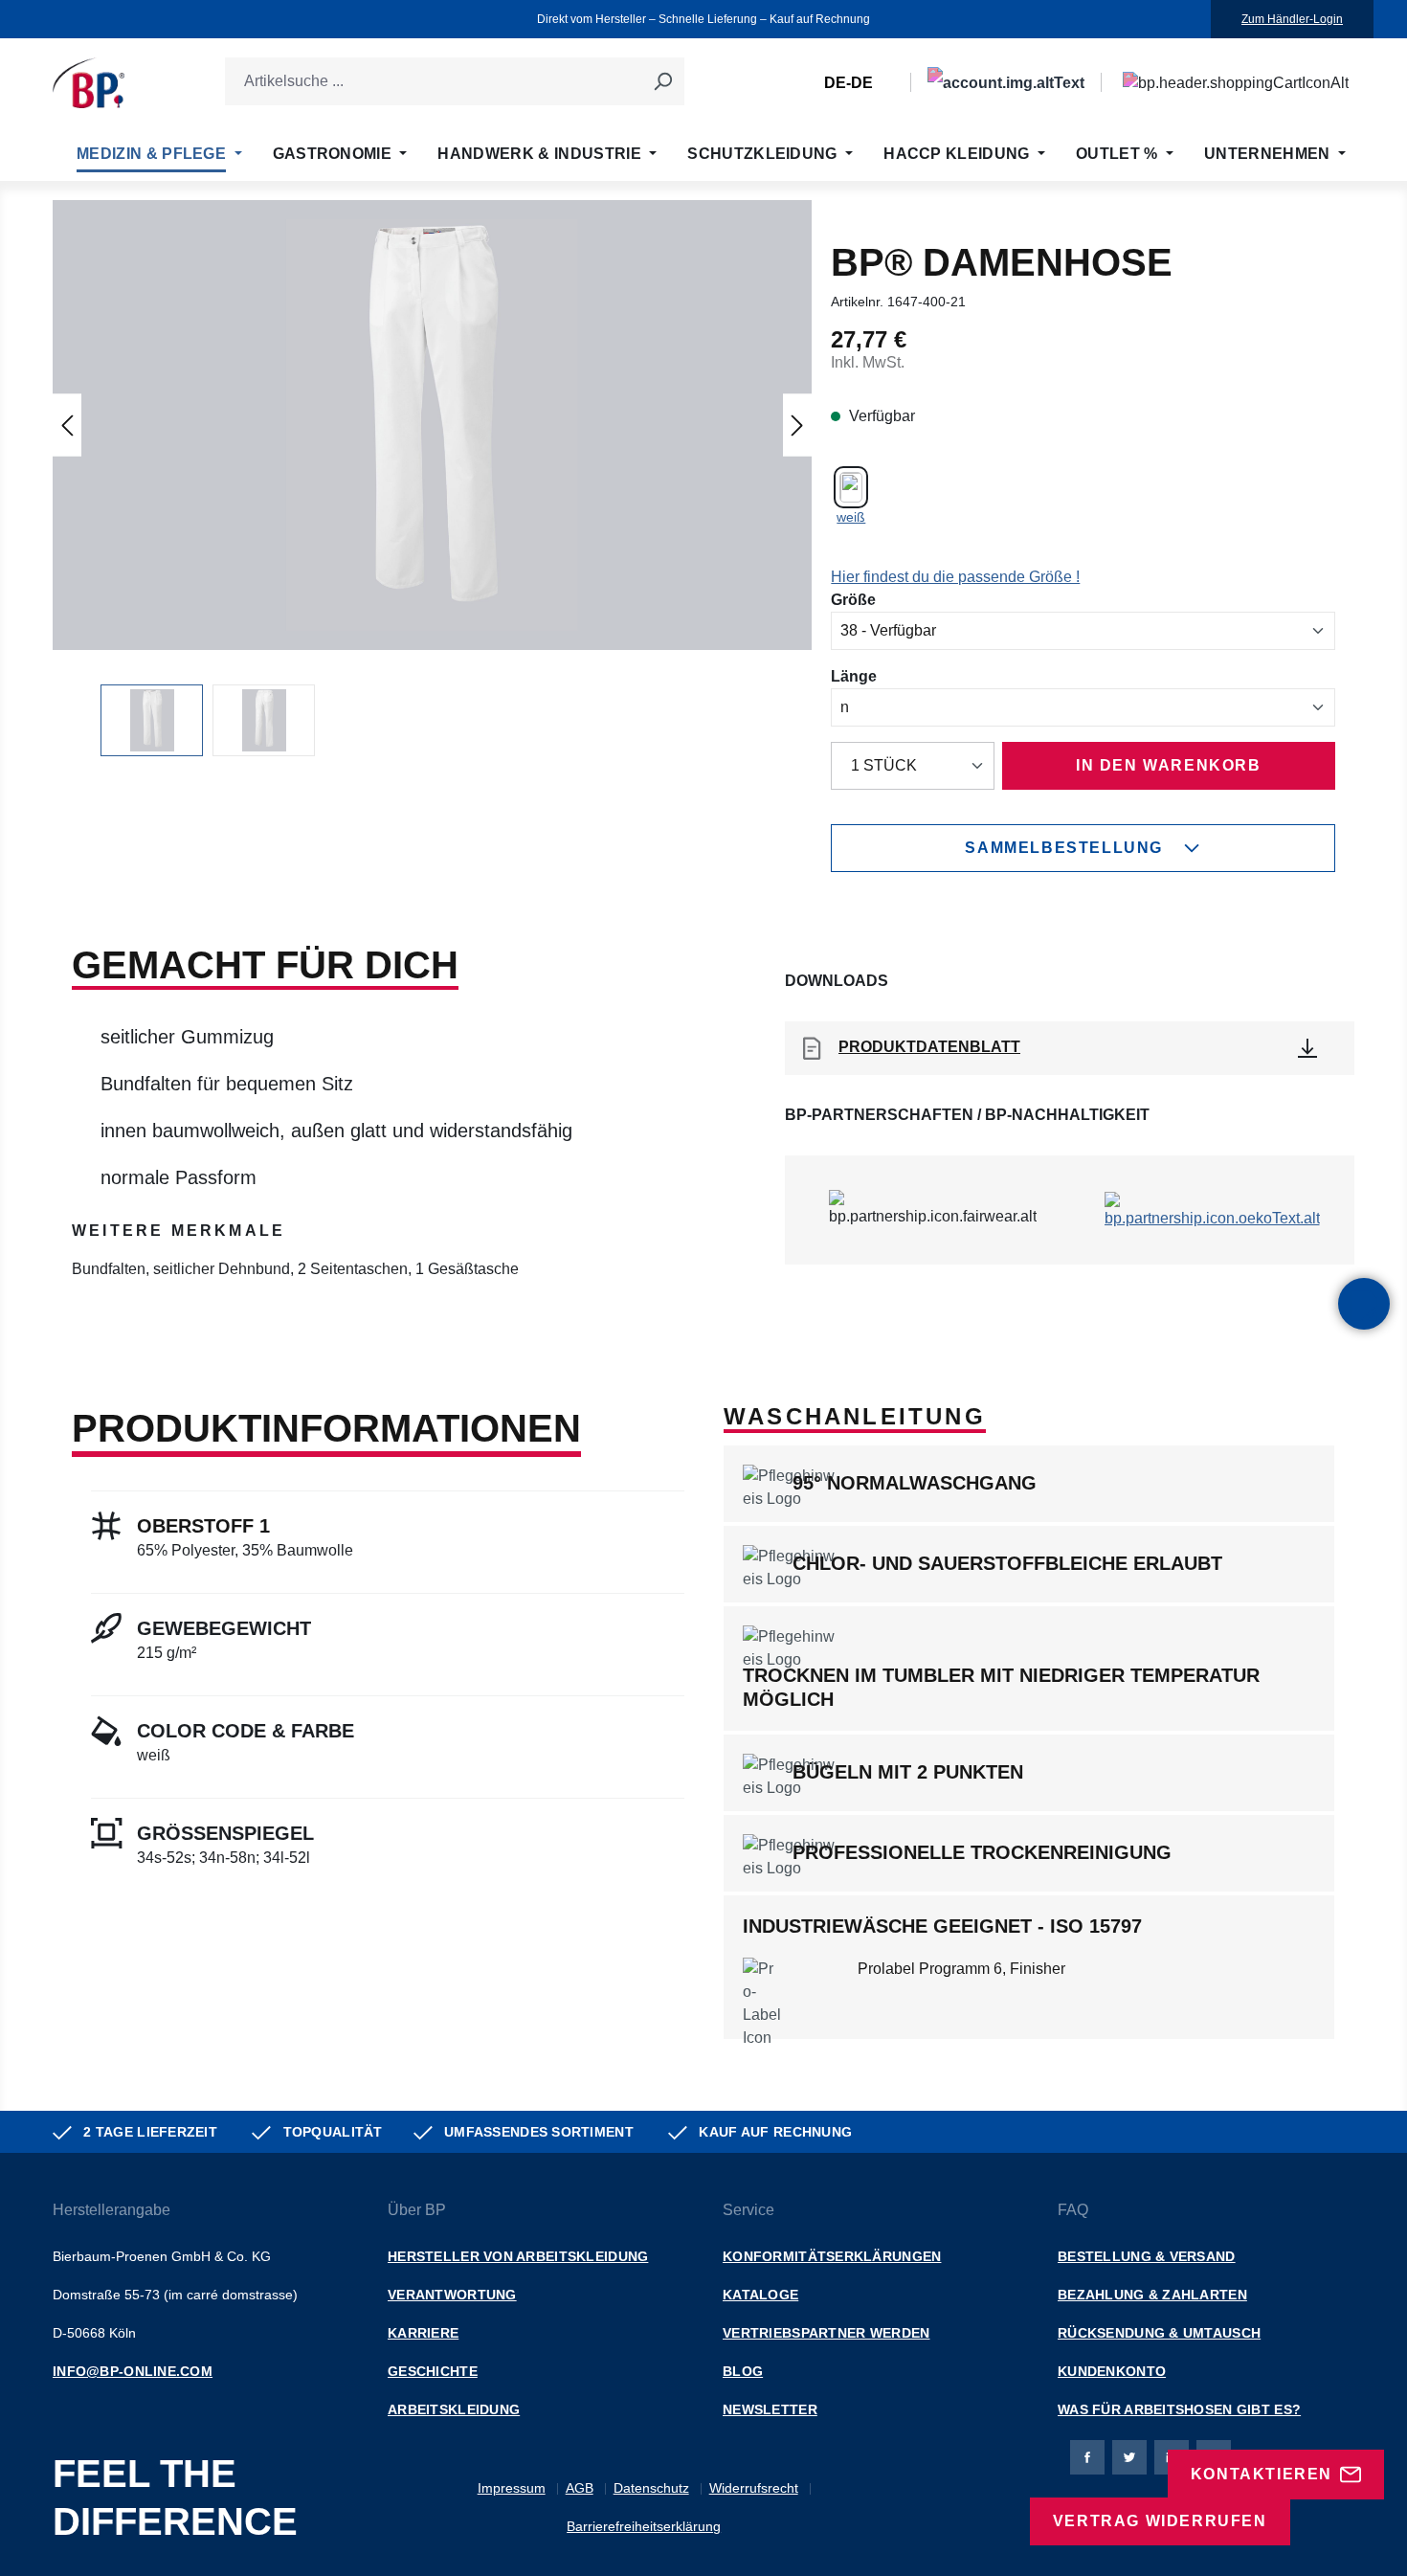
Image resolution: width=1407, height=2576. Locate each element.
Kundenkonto (1112, 2371)
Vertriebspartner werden (826, 2333)
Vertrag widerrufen (1160, 2521)
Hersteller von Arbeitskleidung (518, 2256)
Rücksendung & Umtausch (1159, 2333)
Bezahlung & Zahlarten (1152, 2295)
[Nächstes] (797, 425)
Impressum (512, 2488)
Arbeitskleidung (454, 2409)
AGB (580, 2488)
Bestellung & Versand (1147, 2256)
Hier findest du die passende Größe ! (955, 577)
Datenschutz (651, 2488)
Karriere (423, 2333)
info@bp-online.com (133, 2371)
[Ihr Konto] (1006, 83)
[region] (432, 478)
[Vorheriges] (67, 425)
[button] (433, 425)
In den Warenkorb (1169, 765)
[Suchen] (662, 81)
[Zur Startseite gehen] (89, 83)
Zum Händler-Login (1292, 19)
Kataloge (760, 2295)
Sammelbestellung (1064, 848)
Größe (853, 599)
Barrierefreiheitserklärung (644, 2526)
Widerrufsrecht (754, 2488)
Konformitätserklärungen (832, 2256)
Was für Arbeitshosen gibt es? (1179, 2409)
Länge (854, 676)
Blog (743, 2371)
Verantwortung (452, 2295)
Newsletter (770, 2409)
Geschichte (433, 2371)
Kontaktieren (1262, 2474)
